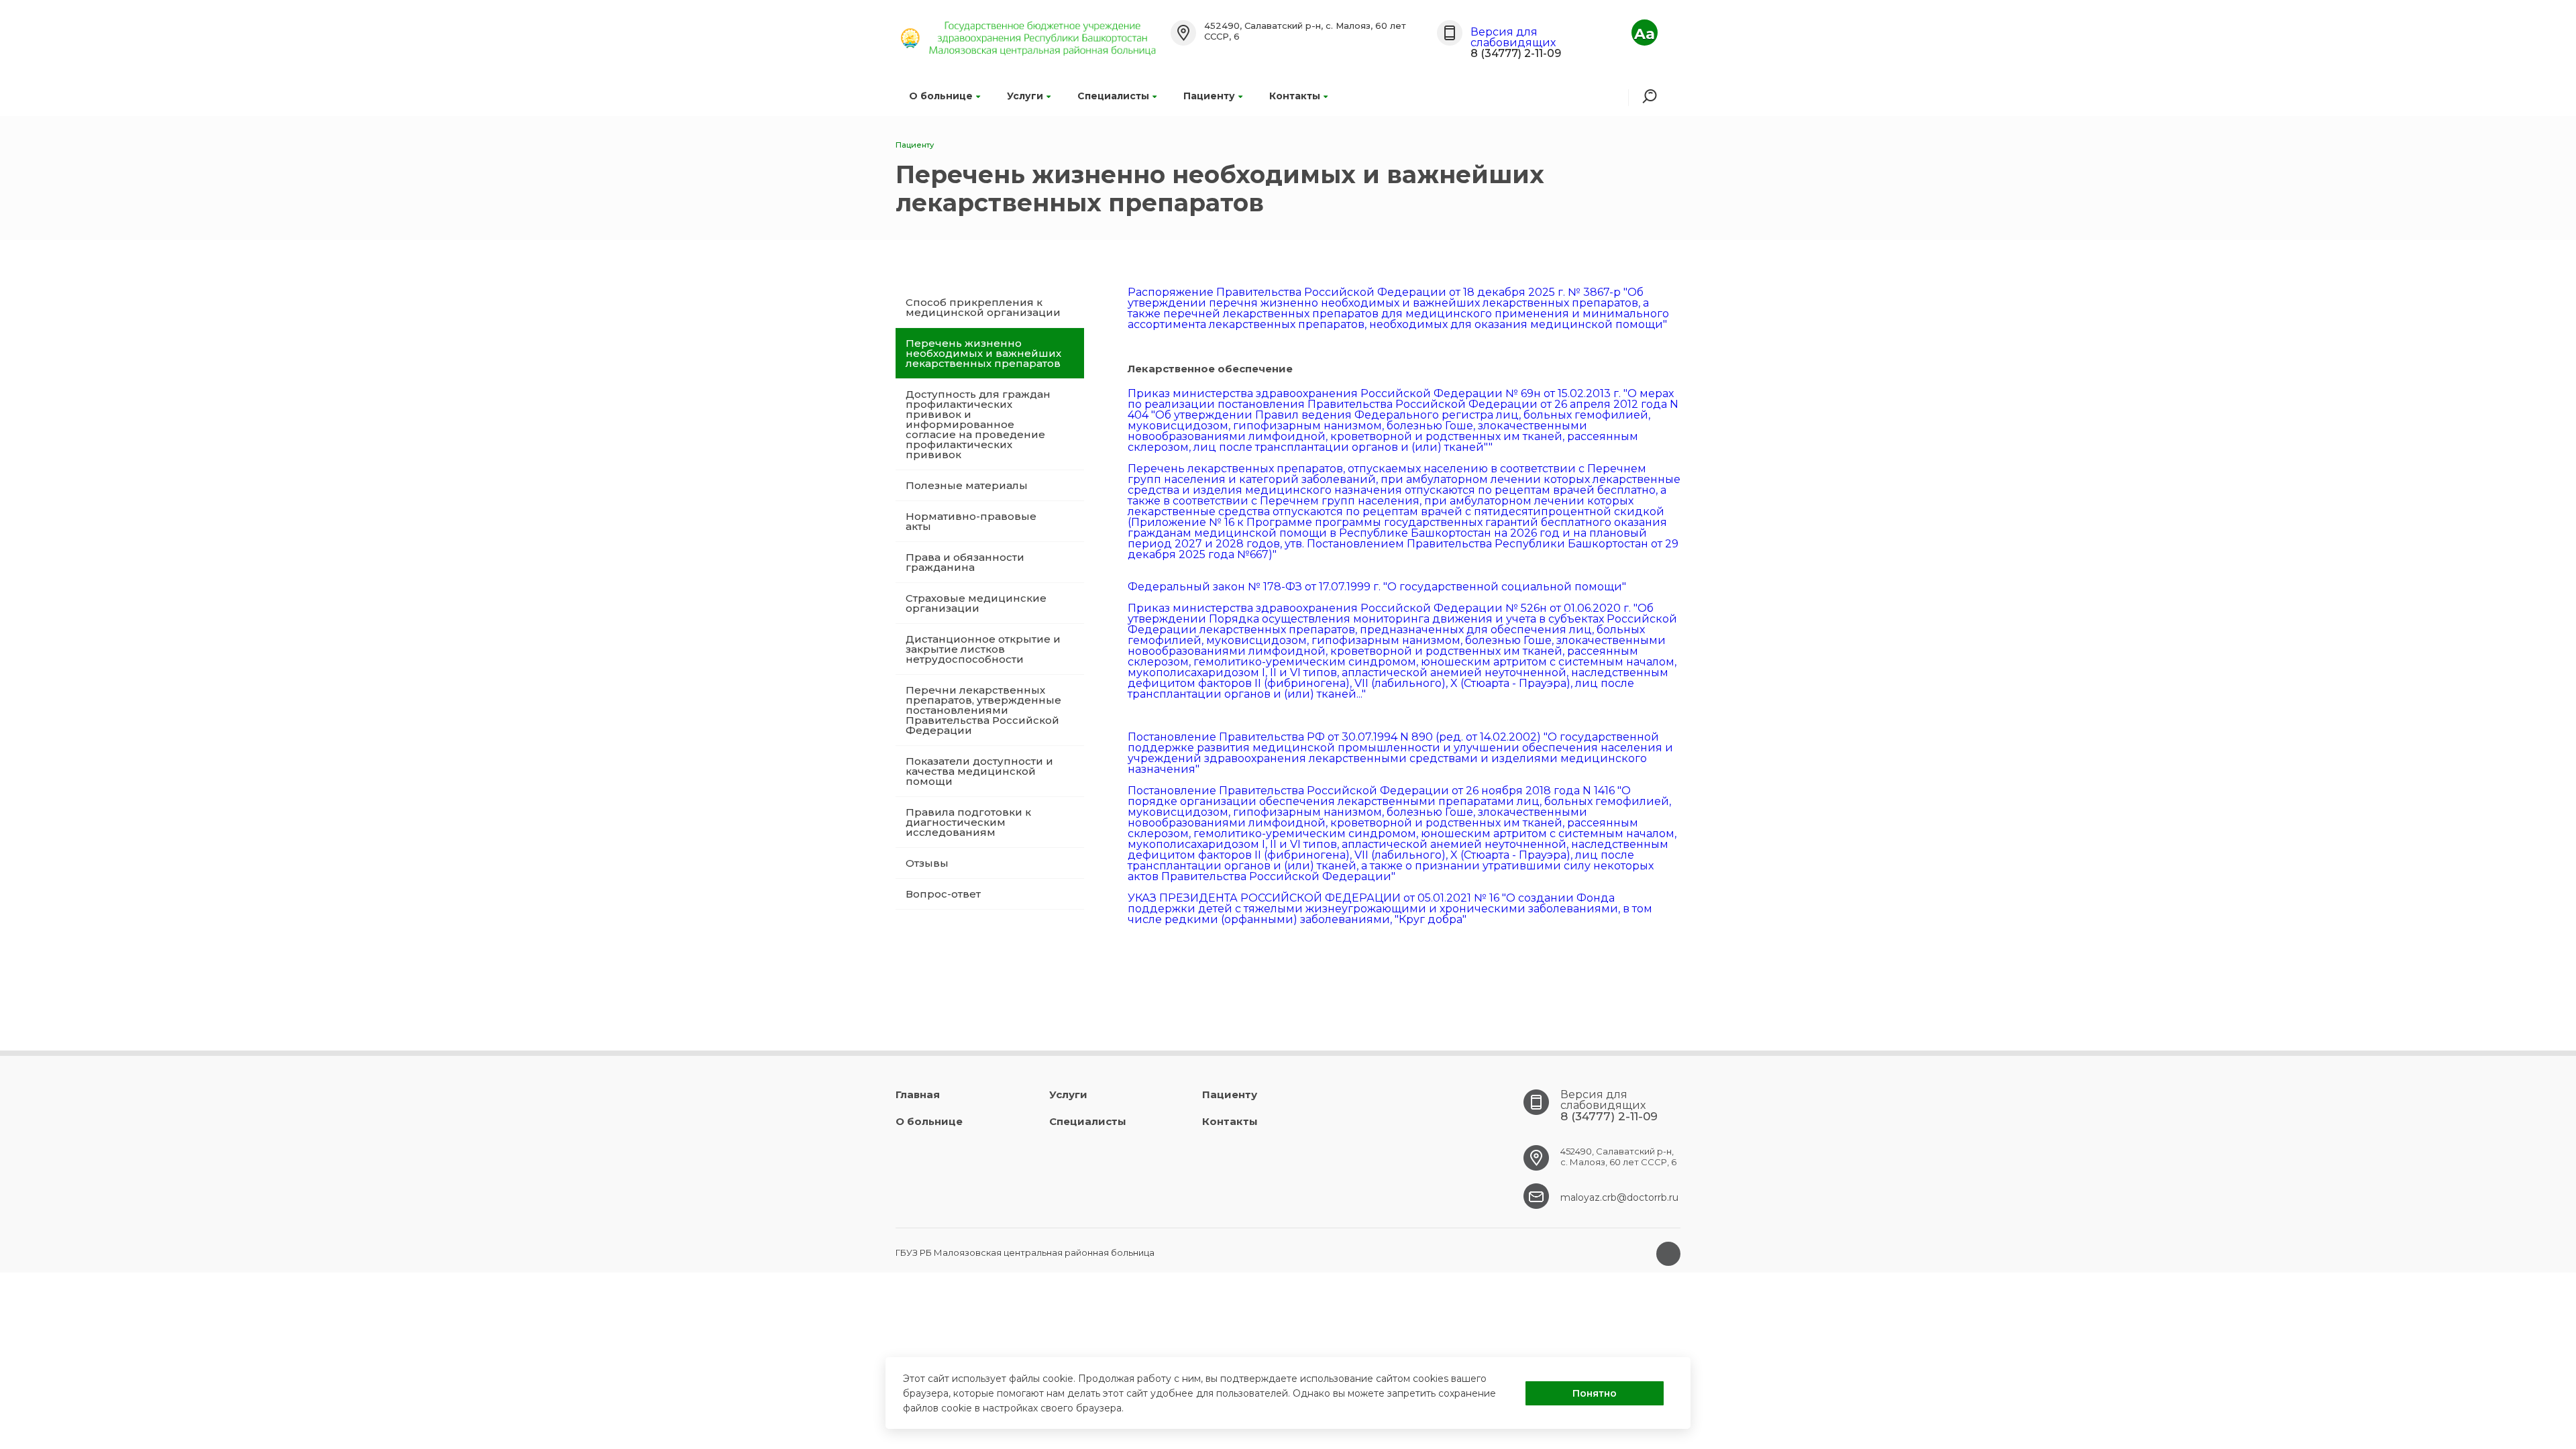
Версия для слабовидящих (1513, 37)
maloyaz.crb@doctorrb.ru (1619, 1197)
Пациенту (1209, 96)
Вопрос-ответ (943, 894)
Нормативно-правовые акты (971, 521)
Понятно (1595, 1393)
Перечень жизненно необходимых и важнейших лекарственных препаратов (983, 353)
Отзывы (927, 863)
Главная (918, 1094)
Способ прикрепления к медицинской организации (983, 307)
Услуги (1025, 96)
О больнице (941, 96)
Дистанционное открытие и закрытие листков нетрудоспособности (983, 649)
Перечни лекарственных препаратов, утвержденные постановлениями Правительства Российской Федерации (983, 710)
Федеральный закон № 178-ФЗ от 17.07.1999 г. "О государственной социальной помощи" (1377, 587)
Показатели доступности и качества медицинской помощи (979, 771)
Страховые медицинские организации (976, 603)
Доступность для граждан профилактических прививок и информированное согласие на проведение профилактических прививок (978, 424)
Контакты (1295, 96)
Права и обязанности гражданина (965, 562)
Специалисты (1113, 96)
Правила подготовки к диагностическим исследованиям (968, 822)
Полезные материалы (967, 485)
